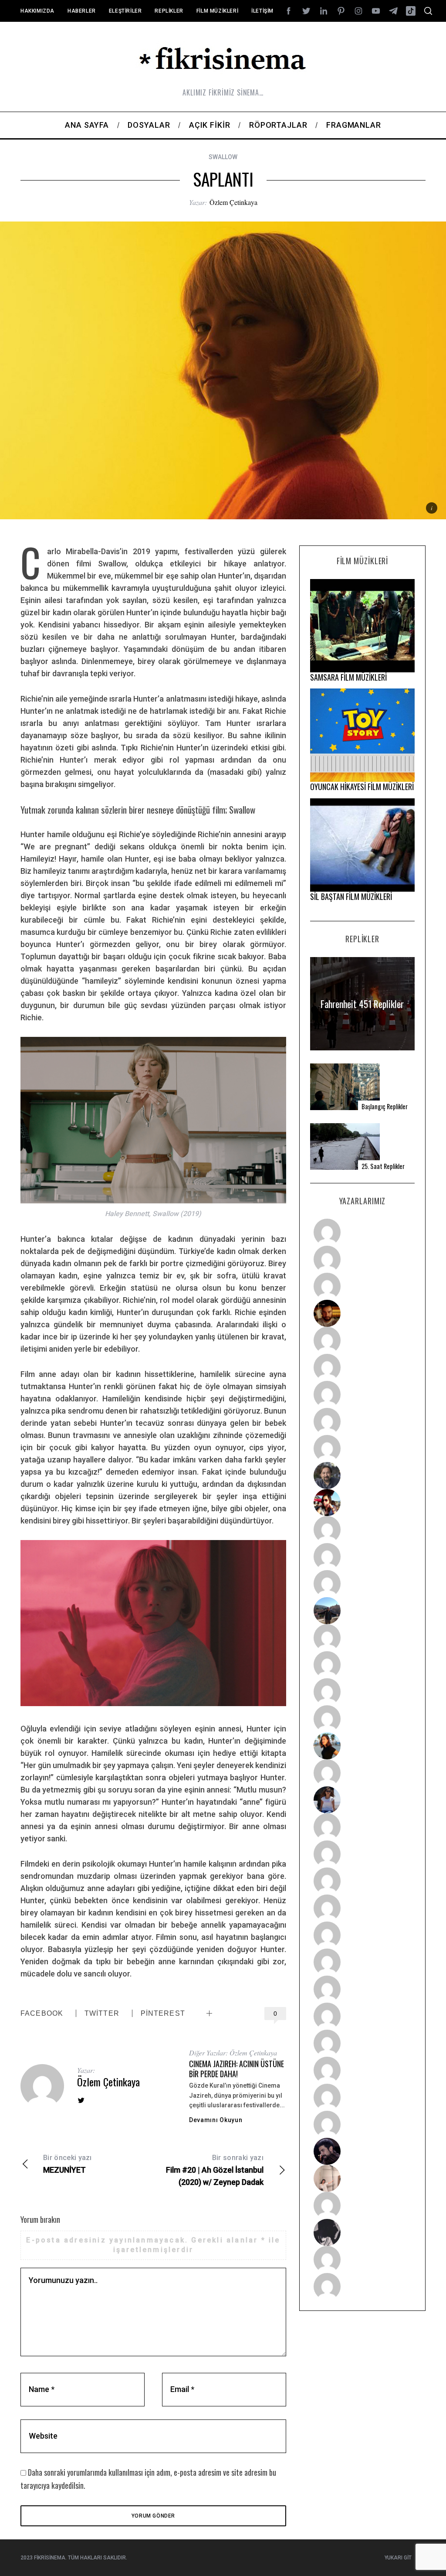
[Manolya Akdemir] (362, 2205)
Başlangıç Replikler (385, 1106)
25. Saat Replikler (383, 1166)
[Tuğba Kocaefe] (362, 1421)
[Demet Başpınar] (362, 1584)
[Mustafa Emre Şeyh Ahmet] (362, 1692)
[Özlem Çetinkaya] (362, 1367)
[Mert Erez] (362, 2232)
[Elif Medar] (362, 2178)
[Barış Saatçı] (362, 2097)
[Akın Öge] (362, 1557)
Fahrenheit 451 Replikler (362, 1003)
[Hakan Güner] (362, 1827)
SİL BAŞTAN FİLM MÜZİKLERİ (351, 896)
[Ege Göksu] (362, 1854)
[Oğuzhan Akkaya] (362, 1935)
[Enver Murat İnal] (362, 1908)
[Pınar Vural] (362, 2016)
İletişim (262, 11)
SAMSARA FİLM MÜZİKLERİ (348, 677)
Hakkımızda (37, 11)
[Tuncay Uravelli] (362, 1611)
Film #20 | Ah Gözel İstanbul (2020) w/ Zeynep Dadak (215, 2170)
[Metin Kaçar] (362, 1340)
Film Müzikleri (217, 11)
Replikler (169, 11)
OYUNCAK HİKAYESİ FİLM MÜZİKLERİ (362, 787)
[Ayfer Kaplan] (362, 1503)
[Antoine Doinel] (362, 1530)
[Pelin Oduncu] (362, 1746)
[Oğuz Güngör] (362, 2286)
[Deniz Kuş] (362, 1313)
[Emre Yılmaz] (362, 1638)
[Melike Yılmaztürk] (362, 1989)
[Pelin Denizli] (362, 2043)
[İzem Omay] (362, 1881)
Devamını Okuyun (216, 2120)
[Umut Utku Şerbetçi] (362, 1719)
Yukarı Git (398, 2558)
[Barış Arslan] (362, 1475)
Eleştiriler (125, 11)
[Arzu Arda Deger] (362, 1394)
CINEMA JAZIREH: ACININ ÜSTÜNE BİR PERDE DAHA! (237, 2069)
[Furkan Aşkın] (362, 1665)
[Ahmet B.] (362, 1232)
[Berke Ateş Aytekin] (362, 1773)
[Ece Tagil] (362, 2070)
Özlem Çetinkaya (233, 202)
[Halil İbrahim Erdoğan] (362, 1259)
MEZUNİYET (68, 2164)
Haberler (82, 11)
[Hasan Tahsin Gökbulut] (362, 2124)
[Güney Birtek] (362, 2151)
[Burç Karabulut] (362, 1448)
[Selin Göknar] (362, 1800)
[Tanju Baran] (362, 1286)
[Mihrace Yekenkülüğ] (362, 2259)
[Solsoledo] (362, 1962)
